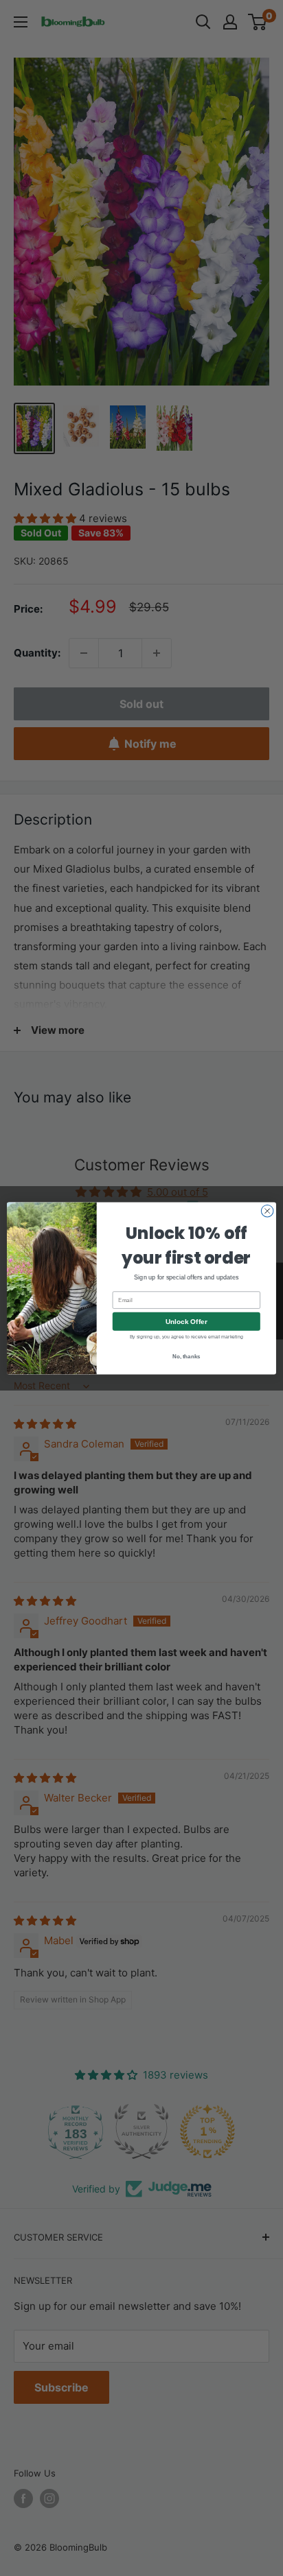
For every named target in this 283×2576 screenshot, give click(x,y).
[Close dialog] (267, 1211)
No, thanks (186, 1356)
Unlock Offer (186, 1321)
